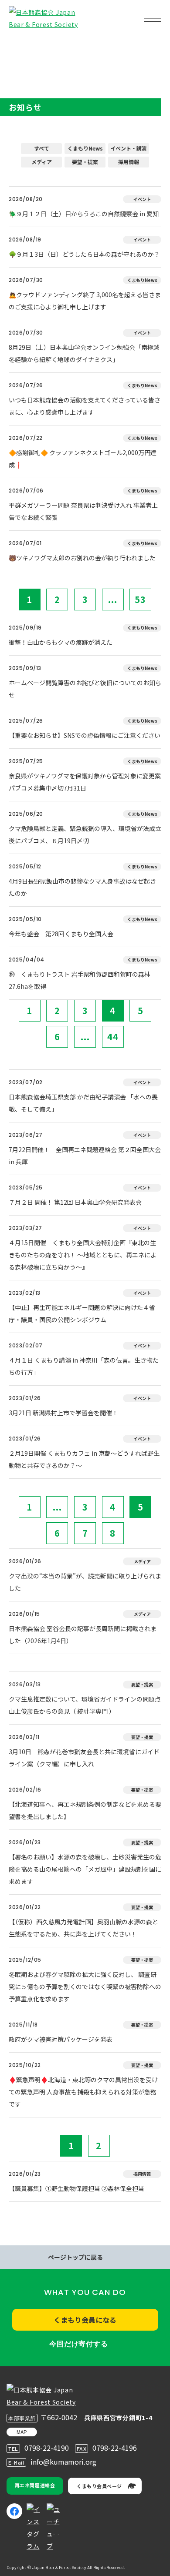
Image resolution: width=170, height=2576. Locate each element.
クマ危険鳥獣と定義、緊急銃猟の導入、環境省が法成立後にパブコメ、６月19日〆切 (85, 834)
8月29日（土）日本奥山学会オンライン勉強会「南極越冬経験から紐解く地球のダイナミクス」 (84, 353)
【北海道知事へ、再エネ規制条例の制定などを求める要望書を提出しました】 (85, 1810)
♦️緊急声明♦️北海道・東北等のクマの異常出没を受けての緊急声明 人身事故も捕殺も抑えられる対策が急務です (83, 2092)
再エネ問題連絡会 (35, 2485)
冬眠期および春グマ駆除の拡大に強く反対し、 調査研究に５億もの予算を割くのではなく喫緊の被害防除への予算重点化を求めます (85, 1986)
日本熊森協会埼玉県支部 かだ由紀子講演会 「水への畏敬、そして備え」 (83, 1103)
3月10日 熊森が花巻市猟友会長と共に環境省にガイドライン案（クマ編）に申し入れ (84, 1758)
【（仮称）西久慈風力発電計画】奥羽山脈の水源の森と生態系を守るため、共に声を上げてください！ (83, 1928)
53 (140, 599)
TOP (21, 46)
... (113, 599)
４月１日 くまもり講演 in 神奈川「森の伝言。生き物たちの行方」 (84, 1366)
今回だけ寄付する (78, 2344)
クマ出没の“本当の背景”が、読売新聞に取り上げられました (85, 1582)
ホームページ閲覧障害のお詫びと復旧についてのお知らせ (85, 689)
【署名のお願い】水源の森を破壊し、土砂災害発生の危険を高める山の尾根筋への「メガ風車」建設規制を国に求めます (85, 1869)
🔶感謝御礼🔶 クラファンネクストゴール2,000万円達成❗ (83, 459)
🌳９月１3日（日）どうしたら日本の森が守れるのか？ (84, 254)
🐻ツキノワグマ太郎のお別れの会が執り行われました (82, 558)
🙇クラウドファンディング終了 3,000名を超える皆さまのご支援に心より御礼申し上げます (85, 301)
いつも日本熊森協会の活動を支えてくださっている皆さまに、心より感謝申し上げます (85, 406)
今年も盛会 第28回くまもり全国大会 (61, 934)
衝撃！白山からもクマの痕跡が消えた (61, 642)
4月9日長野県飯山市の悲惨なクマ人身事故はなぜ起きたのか (82, 887)
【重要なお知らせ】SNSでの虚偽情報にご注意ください (85, 735)
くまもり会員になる (85, 2320)
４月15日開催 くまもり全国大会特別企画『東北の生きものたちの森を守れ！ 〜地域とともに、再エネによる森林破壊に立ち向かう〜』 (83, 1255)
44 (113, 1037)
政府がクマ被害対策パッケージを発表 (61, 2039)
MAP (22, 2432)
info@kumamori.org (63, 2462)
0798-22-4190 (47, 2448)
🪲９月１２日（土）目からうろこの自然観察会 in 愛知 (84, 214)
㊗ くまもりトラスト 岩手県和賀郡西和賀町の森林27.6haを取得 (80, 980)
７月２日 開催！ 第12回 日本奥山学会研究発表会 (75, 1202)
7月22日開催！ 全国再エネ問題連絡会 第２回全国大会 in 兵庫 (85, 1156)
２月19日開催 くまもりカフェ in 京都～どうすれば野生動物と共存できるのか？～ (84, 1459)
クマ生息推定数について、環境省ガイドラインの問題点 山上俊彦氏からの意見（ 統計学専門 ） (85, 1705)
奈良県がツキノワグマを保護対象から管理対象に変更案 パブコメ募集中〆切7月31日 (85, 782)
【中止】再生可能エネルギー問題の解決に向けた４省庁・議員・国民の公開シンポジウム (82, 1313)
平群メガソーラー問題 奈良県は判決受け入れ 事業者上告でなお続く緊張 (83, 511)
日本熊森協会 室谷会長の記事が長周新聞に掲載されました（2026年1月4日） (83, 1635)
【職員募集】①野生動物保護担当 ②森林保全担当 (76, 2188)
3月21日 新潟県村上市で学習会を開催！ (63, 1413)
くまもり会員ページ (99, 2486)
